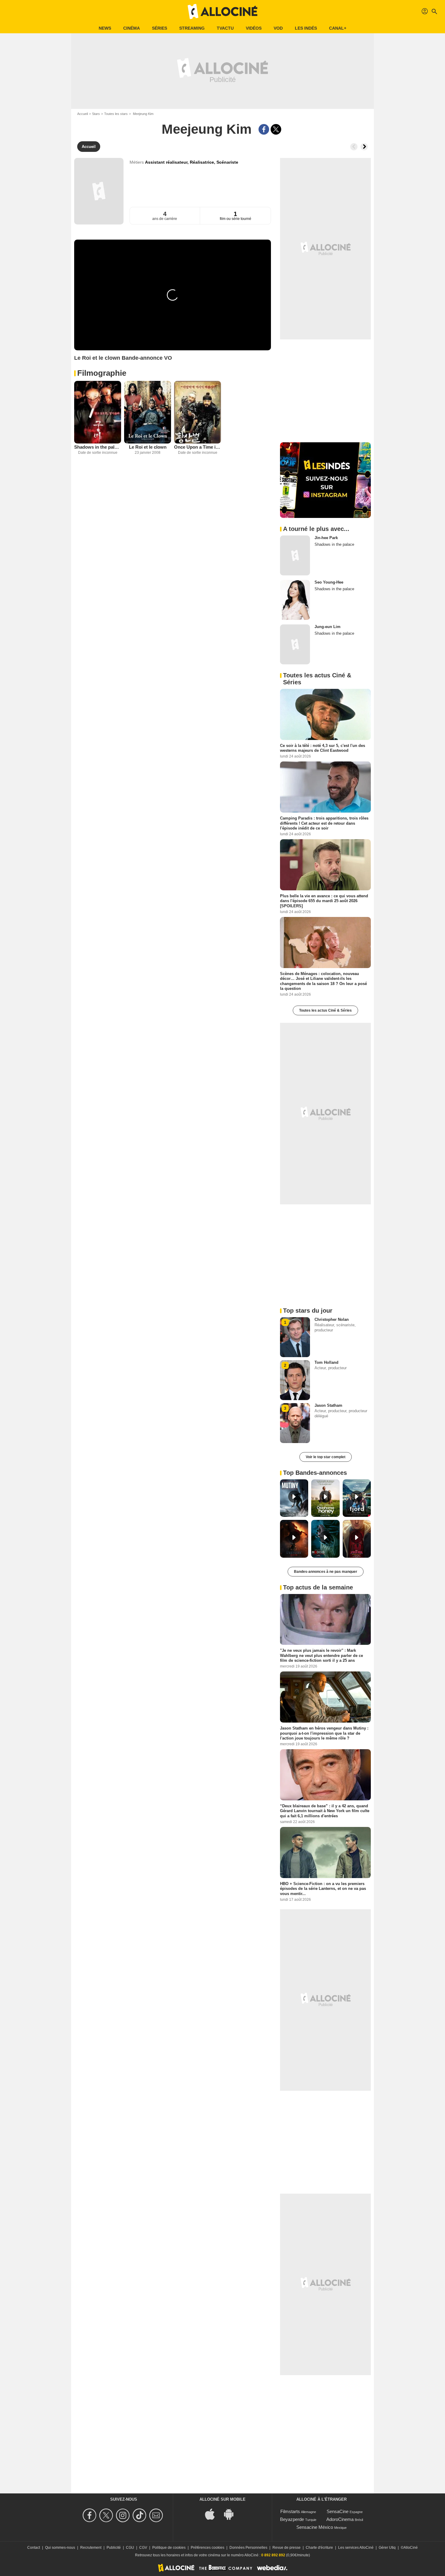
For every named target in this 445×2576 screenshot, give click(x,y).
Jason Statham (328, 1405)
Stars (96, 114)
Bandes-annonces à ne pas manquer (326, 1572)
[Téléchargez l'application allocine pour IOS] (213, 2514)
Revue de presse (287, 2548)
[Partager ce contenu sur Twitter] (276, 129)
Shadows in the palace (98, 447)
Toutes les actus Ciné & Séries (325, 1010)
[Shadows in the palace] (98, 412)
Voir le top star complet (326, 1457)
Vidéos (254, 28)
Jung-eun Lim (328, 627)
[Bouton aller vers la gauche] (354, 147)
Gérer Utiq (387, 2548)
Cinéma (132, 28)
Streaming (192, 28)
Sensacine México (315, 2527)
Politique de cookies (169, 2548)
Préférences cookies (208, 2548)
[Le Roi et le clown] (148, 412)
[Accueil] (222, 11)
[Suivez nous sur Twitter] (107, 2515)
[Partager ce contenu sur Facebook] (264, 129)
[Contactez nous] (157, 2515)
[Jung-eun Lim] (295, 644)
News (105, 28)
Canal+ (338, 28)
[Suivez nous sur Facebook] (90, 2515)
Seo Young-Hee (329, 582)
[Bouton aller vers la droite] (364, 147)
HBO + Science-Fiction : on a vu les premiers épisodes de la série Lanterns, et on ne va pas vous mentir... (323, 1889)
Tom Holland (326, 1362)
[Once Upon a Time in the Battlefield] (198, 412)
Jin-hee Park (326, 538)
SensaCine (338, 2511)
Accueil (82, 114)
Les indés (306, 28)
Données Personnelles (248, 2548)
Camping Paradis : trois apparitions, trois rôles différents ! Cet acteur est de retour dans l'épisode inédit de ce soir (324, 823)
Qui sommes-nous (60, 2548)
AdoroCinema (340, 2519)
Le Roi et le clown (148, 447)
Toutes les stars (116, 114)
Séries (160, 28)
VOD (278, 28)
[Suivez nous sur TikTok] (140, 2515)
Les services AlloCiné (356, 2548)
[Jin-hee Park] (295, 555)
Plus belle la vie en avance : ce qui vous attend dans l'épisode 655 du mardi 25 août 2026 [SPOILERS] (324, 901)
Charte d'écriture (319, 2548)
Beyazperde (292, 2519)
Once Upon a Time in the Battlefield (198, 447)
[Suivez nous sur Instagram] (124, 2515)
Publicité (114, 2548)
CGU (130, 2548)
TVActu (225, 28)
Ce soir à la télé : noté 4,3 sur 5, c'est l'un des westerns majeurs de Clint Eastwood (323, 748)
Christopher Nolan (332, 1319)
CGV (143, 2548)
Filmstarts (290, 2511)
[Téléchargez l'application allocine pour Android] (232, 2514)
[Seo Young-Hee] (295, 600)
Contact (34, 2548)
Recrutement (91, 2548)
